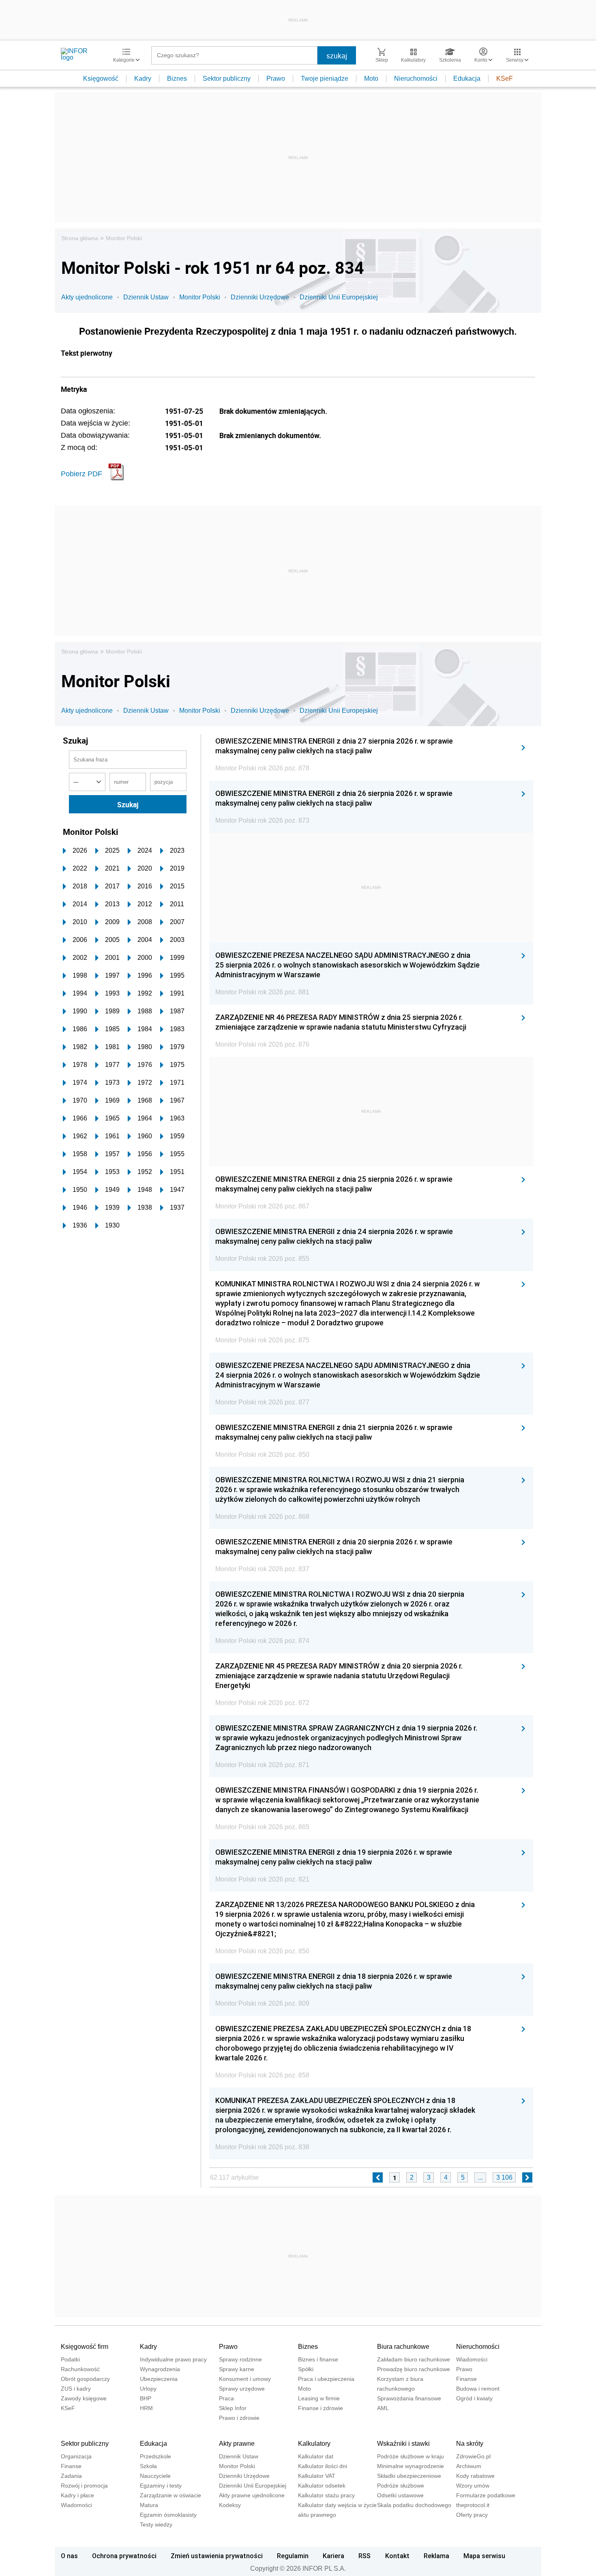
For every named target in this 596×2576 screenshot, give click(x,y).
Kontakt (397, 2556)
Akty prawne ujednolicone (252, 2495)
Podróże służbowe (401, 2486)
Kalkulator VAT (317, 2476)
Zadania (71, 2476)
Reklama (436, 2556)
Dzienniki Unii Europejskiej (339, 297)
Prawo (276, 78)
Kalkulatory (314, 2444)
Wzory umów (473, 2486)
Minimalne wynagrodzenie (411, 2466)
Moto (371, 78)
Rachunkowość (80, 2369)
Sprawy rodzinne (240, 2359)
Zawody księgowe (84, 2398)
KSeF (505, 78)
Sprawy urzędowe (242, 2389)
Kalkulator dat (316, 2456)
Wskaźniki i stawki (403, 2444)
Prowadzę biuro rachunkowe (414, 2369)
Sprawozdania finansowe (409, 2398)
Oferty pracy (472, 2515)
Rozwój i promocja (84, 2486)
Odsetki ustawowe (400, 2495)
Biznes (177, 78)
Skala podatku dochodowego (414, 2505)
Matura (149, 2505)
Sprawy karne (237, 2369)
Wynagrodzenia (160, 2369)
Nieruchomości (416, 78)
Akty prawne (237, 2444)
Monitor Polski (124, 238)
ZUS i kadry (76, 2389)
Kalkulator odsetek (322, 2486)
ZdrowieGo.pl (473, 2456)
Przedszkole (155, 2456)
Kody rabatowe (475, 2476)
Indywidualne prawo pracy (173, 2359)
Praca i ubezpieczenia (326, 2379)
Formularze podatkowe (486, 2495)
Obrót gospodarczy (85, 2379)
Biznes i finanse (318, 2359)
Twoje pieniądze (325, 78)
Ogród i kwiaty (474, 2398)
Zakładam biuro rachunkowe (414, 2359)
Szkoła (148, 2466)
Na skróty (470, 2444)
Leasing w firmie (319, 2398)
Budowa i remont (478, 2389)
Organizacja (76, 2456)
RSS (364, 2556)
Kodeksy (230, 2505)
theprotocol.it (473, 2505)
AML (383, 2408)
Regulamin (293, 2556)
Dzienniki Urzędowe (260, 297)
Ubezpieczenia (159, 2379)
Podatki (70, 2359)
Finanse (466, 2379)
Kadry (143, 78)
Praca (226, 2398)
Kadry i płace (77, 2495)
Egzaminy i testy (161, 2486)
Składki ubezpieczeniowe (409, 2476)
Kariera (333, 2556)
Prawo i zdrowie (239, 2418)
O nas (69, 2556)
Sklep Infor (233, 2408)
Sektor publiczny (227, 78)
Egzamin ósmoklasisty (168, 2515)
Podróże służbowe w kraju (411, 2456)
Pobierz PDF (81, 474)
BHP (146, 2398)
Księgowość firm (85, 2347)
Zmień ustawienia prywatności (217, 2556)
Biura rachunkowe (403, 2347)
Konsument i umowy (245, 2379)
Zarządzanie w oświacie (170, 2495)
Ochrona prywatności (124, 2556)
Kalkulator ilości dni (323, 2466)
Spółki (306, 2369)
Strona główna (80, 238)
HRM (146, 2408)
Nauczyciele (155, 2476)
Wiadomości (472, 2359)
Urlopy (148, 2389)
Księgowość (101, 78)
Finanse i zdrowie (321, 2408)
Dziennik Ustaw (146, 297)
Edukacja (467, 78)
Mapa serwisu (484, 2556)
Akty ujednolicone (87, 297)
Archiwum (469, 2466)
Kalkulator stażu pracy (326, 2495)
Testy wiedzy (156, 2524)
